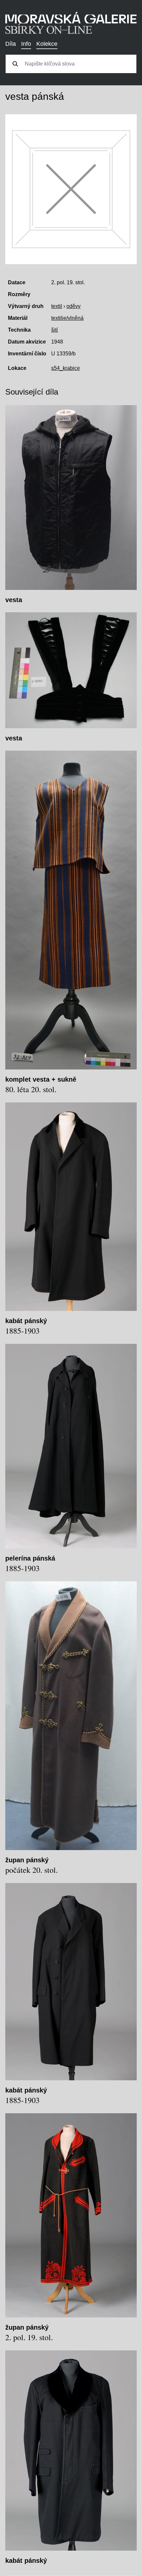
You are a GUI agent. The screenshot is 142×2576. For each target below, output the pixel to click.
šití (54, 330)
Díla (11, 44)
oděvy (73, 306)
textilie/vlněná (67, 318)
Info (26, 44)
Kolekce (47, 44)
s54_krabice (66, 368)
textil (57, 306)
